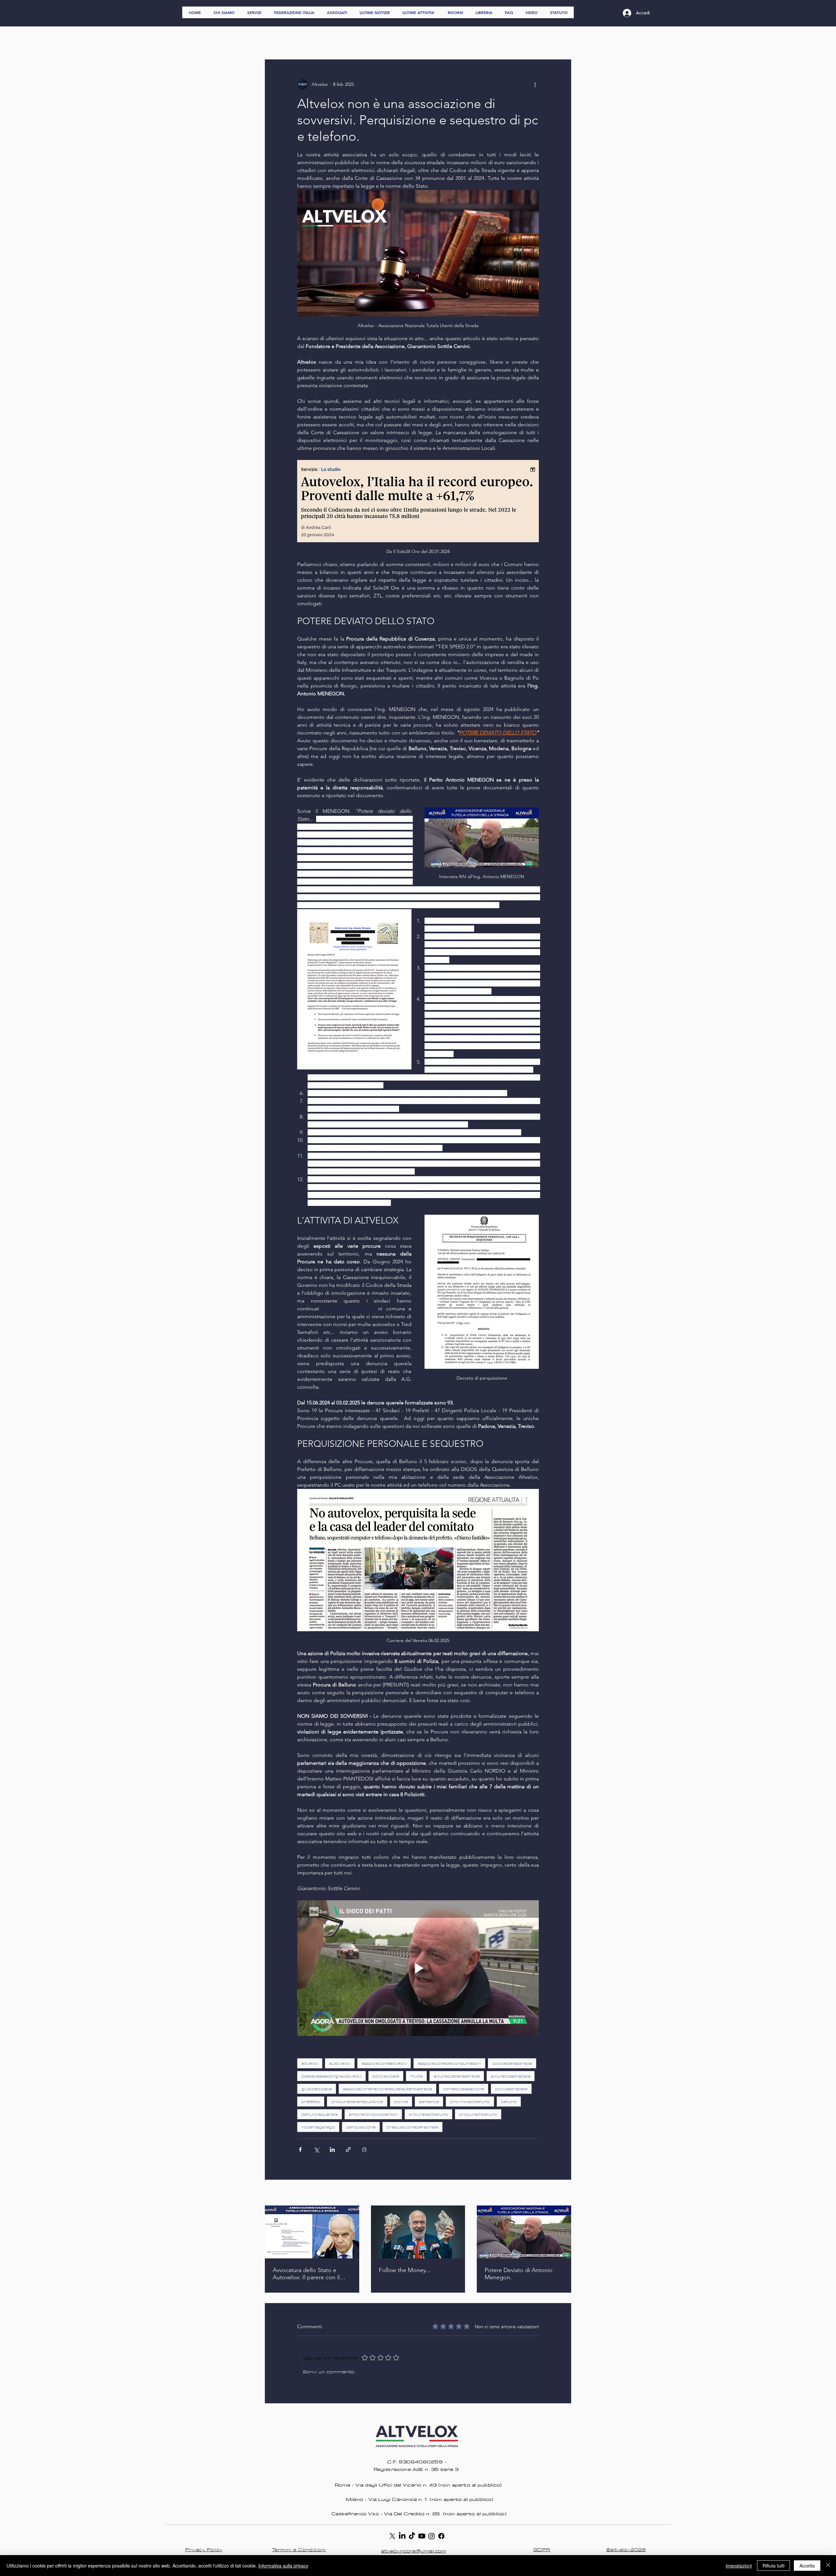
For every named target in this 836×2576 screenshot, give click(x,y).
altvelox (310, 2063)
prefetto (311, 2102)
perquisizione (361, 2127)
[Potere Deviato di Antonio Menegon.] (524, 2232)
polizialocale (386, 2076)
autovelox (340, 2063)
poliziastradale (511, 2089)
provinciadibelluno (470, 2102)
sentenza (429, 2102)
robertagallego (318, 2127)
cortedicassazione (464, 2089)
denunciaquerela (320, 2114)
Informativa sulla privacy (283, 2566)
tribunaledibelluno (428, 2114)
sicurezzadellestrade (457, 2076)
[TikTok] (412, 2536)
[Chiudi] (828, 2566)
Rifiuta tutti (773, 2566)
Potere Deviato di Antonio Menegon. (519, 2274)
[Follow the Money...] (418, 2232)
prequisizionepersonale (412, 2127)
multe (416, 2076)
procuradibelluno (478, 2114)
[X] (392, 2536)
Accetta (807, 2566)
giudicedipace (317, 2089)
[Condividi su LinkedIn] (332, 2149)
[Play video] (418, 1968)
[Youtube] (422, 2536)
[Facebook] (441, 2536)
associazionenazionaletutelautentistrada (387, 2089)
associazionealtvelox (384, 2063)
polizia (401, 2102)
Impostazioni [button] (739, 2566)
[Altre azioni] (535, 84)
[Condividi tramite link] (348, 2149)
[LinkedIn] (402, 2536)
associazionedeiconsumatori (449, 2063)
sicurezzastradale (511, 2076)
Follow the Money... (405, 2270)
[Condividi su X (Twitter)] (316, 2149)
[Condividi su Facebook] (300, 2149)
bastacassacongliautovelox (331, 2076)
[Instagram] (432, 2536)
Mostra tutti (560, 2193)
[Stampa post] (364, 2149)
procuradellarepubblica (357, 2102)
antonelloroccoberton (373, 2114)
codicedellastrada (512, 2063)
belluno (509, 2102)
